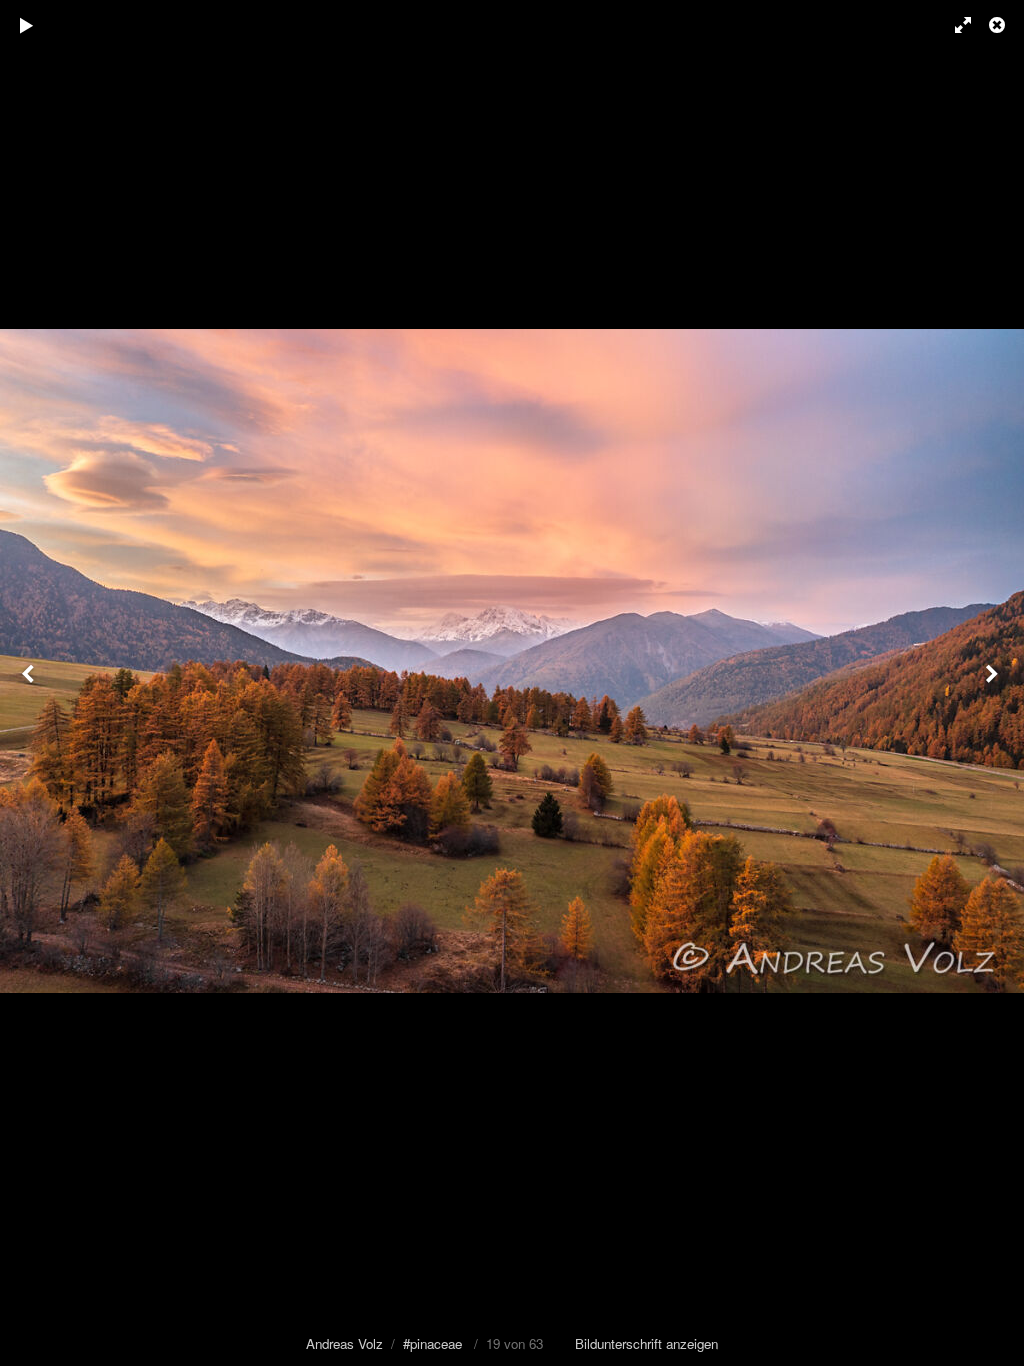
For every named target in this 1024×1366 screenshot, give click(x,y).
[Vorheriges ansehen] (30, 683)
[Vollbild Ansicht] (954, 25)
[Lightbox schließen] (999, 25)
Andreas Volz (344, 1343)
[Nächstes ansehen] (994, 683)
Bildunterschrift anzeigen (646, 1343)
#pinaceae (432, 1343)
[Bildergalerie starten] (27, 25)
